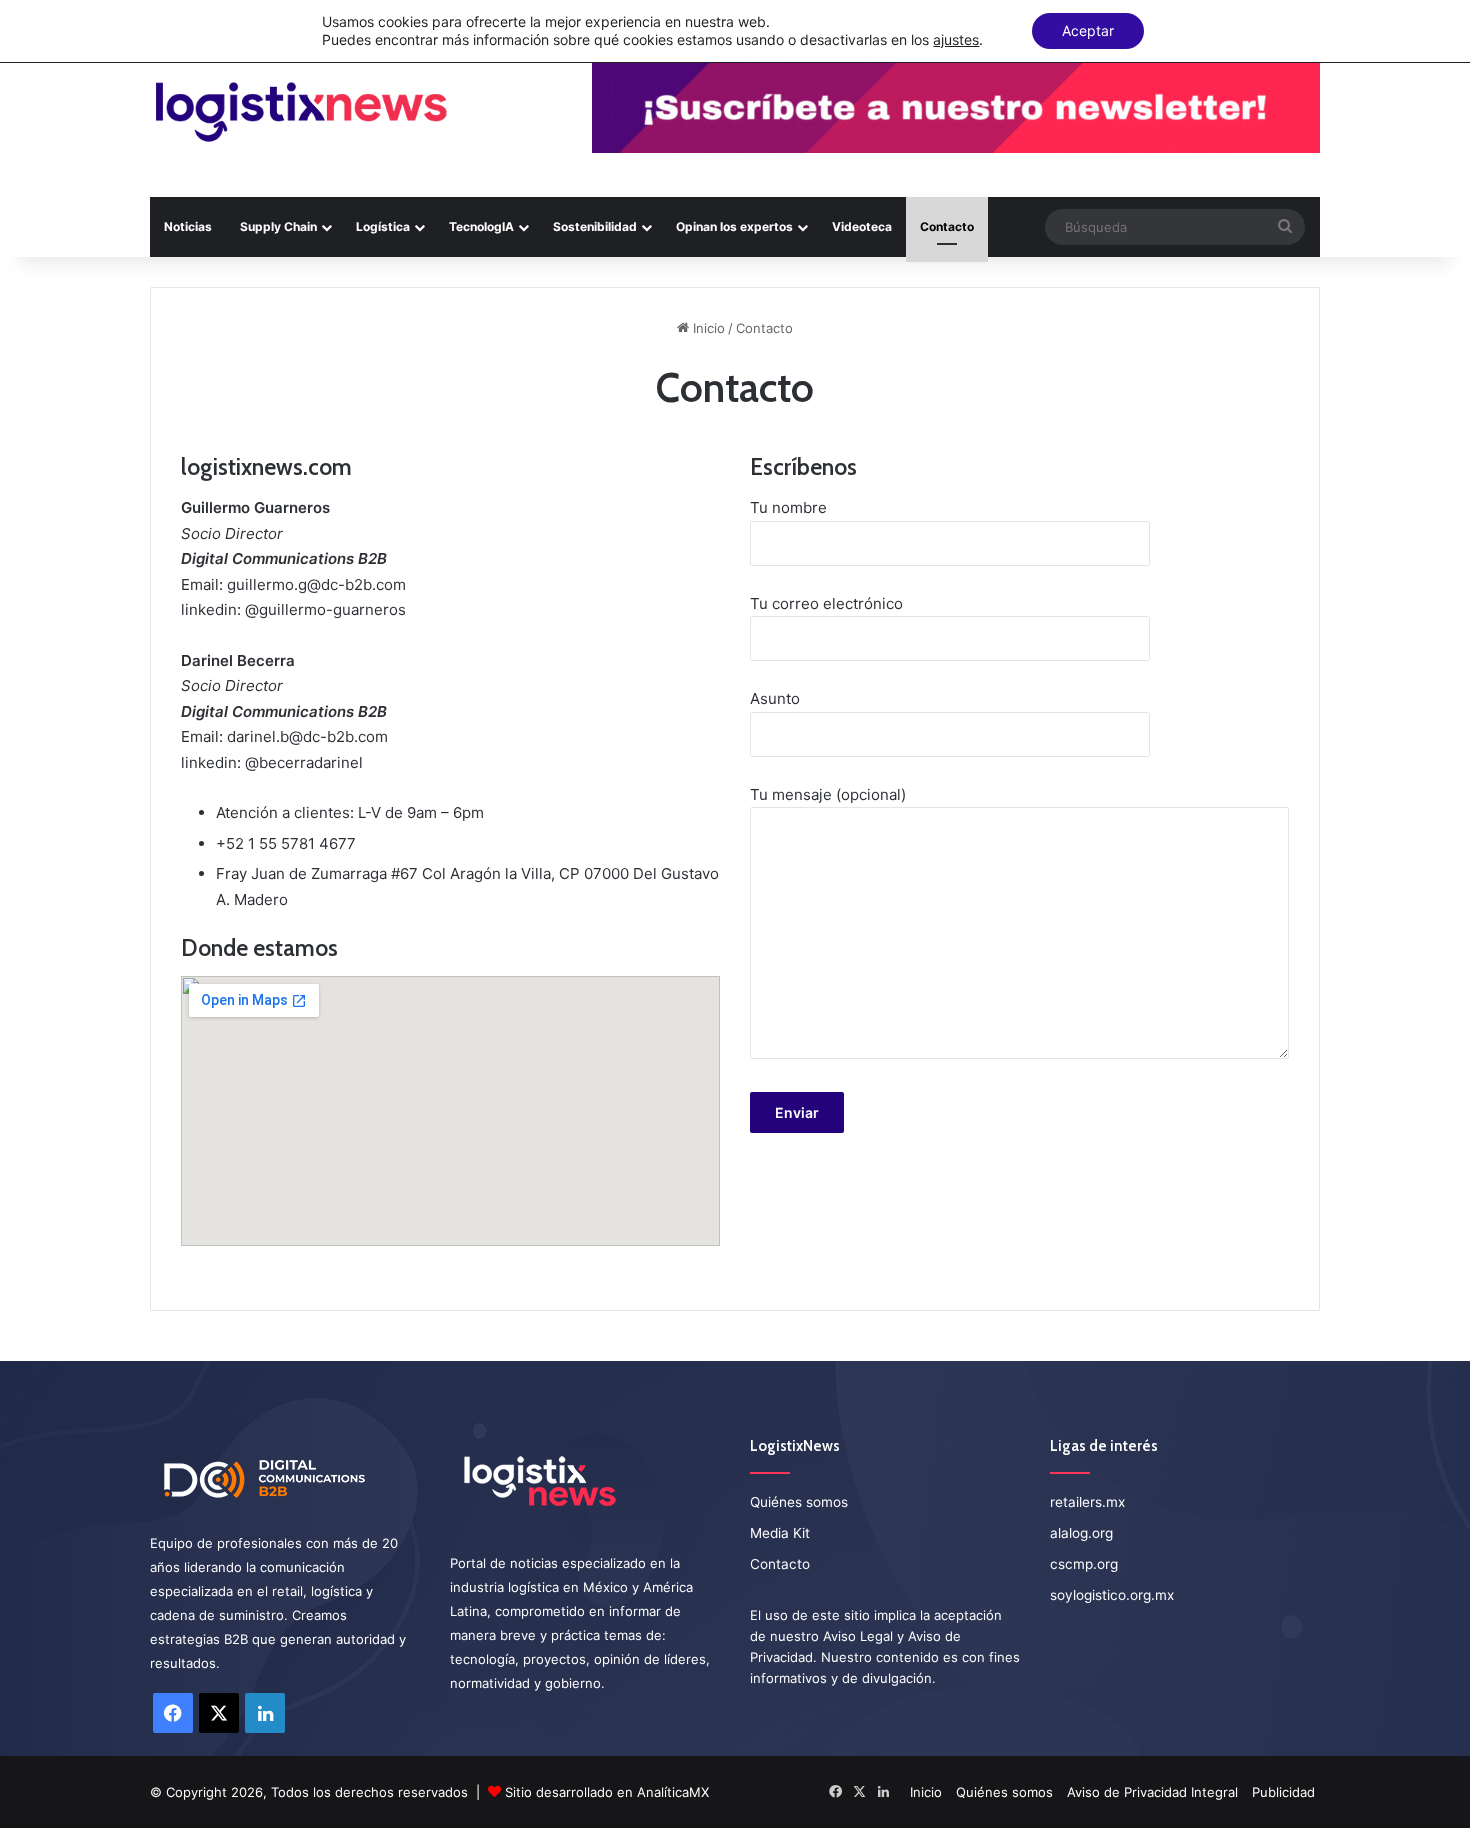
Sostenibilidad (595, 226)
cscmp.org (1084, 1564)
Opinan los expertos (734, 226)
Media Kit (780, 1533)
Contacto (947, 226)
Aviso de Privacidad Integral (1152, 1792)
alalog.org (1081, 1533)
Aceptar (1088, 30)
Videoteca (862, 226)
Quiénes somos (799, 1502)
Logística (383, 226)
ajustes (956, 39)
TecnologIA (481, 226)
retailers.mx (1087, 1502)
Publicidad (1283, 1792)
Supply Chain (278, 226)
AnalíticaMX (673, 1792)
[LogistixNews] (300, 112)
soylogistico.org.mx (1112, 1595)
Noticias (188, 226)
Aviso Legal (858, 1636)
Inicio (707, 328)
